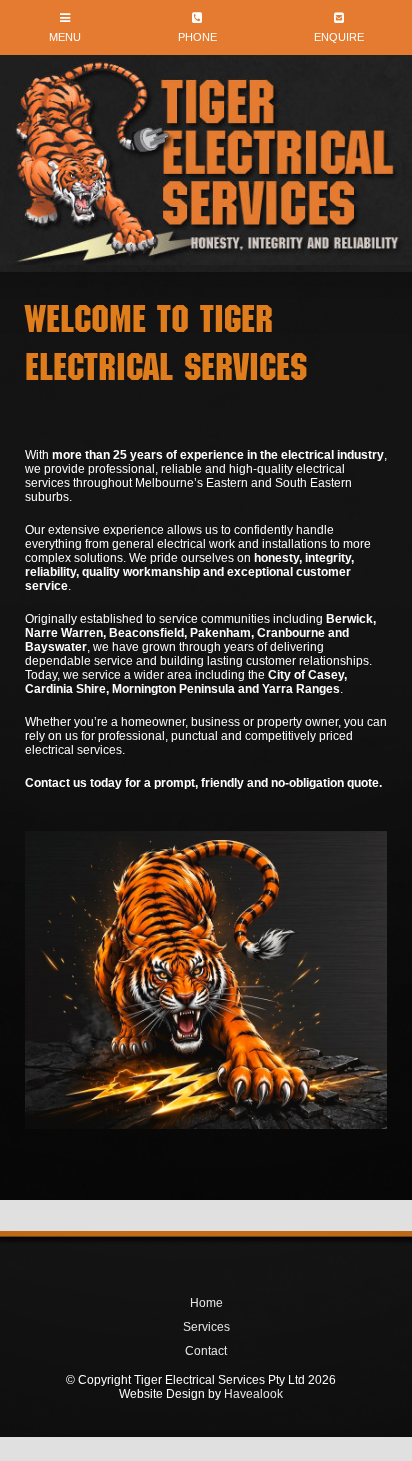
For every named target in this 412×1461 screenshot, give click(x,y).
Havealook (253, 1394)
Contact (206, 1351)
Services (206, 1327)
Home (206, 1303)
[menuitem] (206, 1303)
